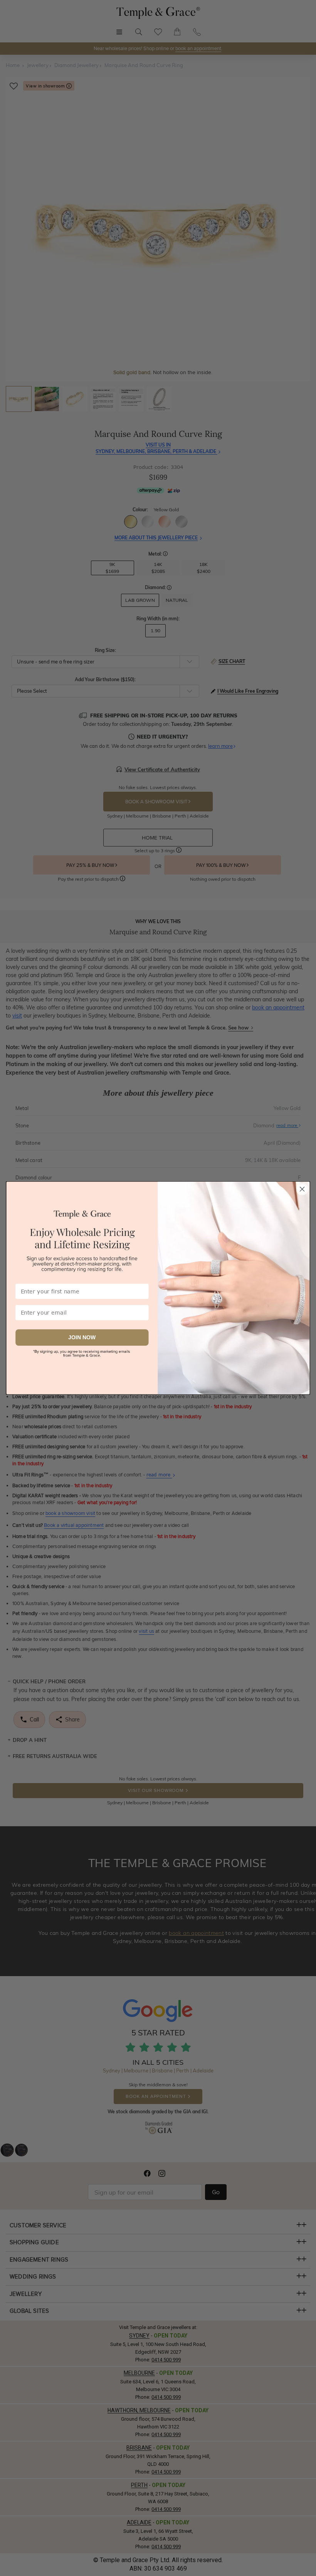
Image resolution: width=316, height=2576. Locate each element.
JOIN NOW (82, 1337)
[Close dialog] (302, 1189)
